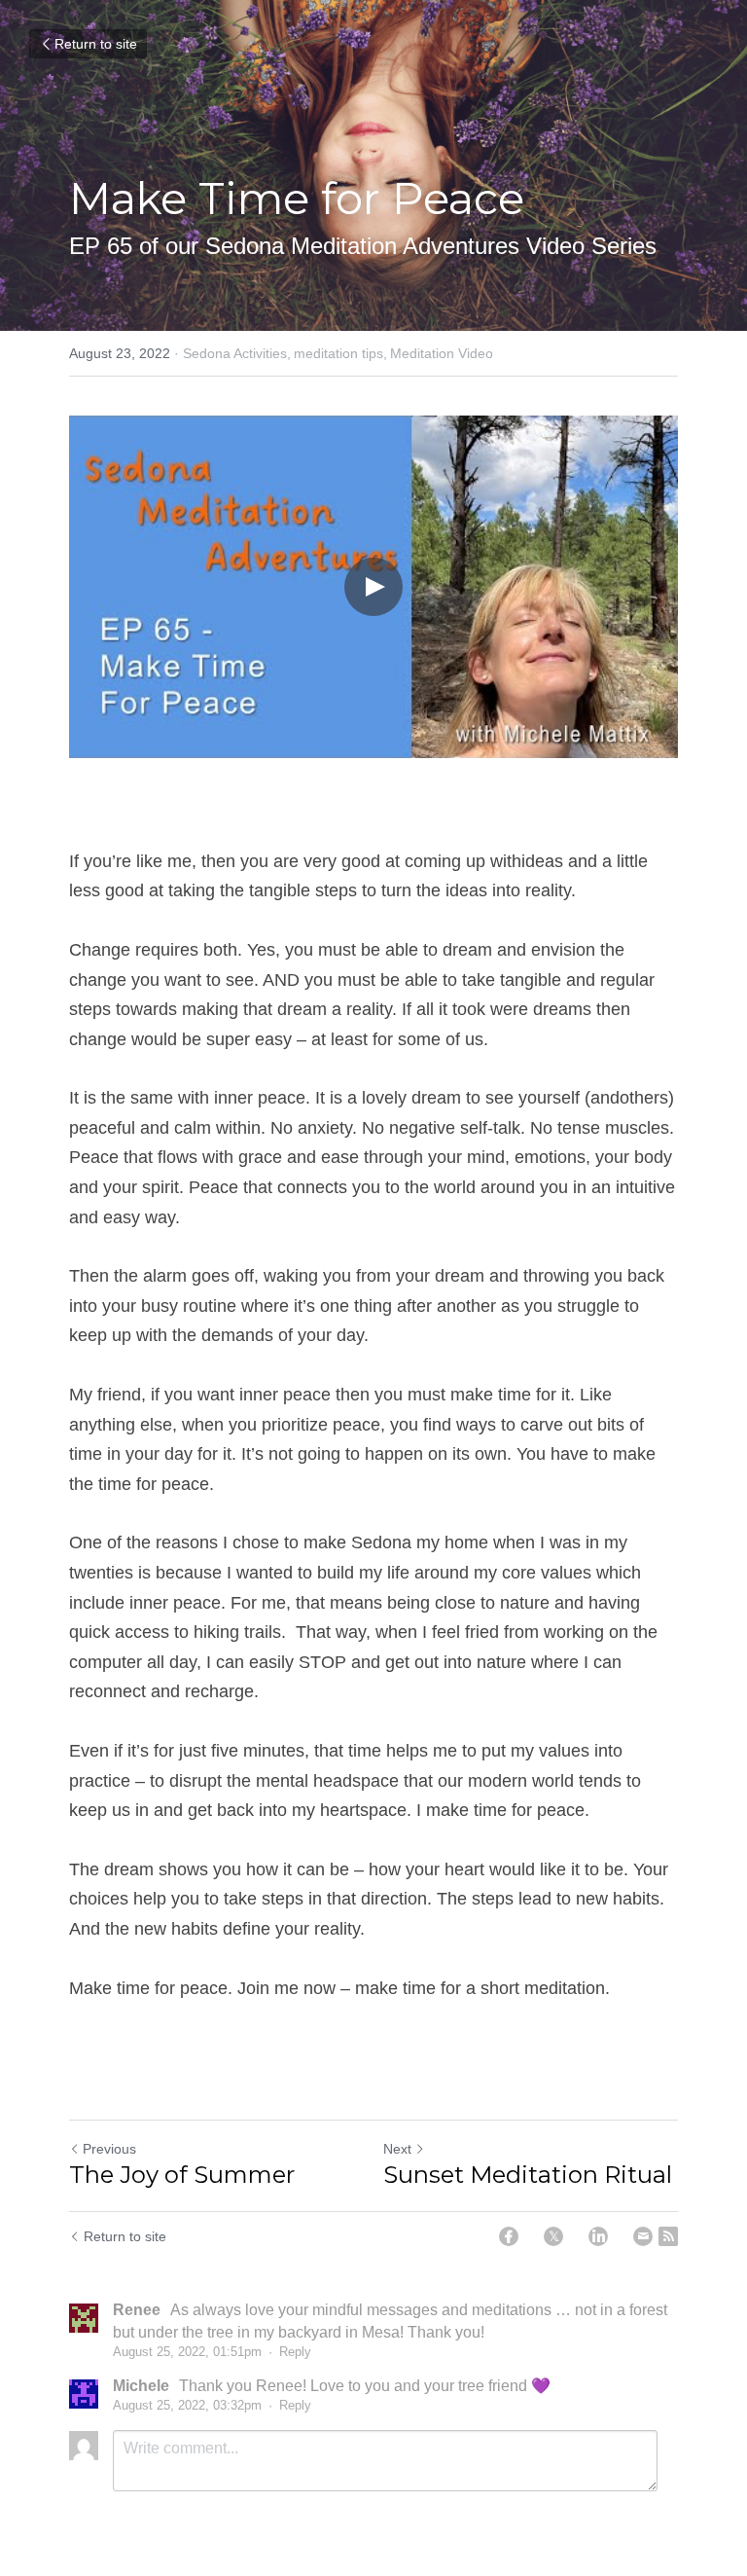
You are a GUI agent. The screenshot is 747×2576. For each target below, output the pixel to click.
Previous (109, 2149)
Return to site (96, 44)
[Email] (643, 2236)
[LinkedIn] (598, 2236)
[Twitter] (553, 2236)
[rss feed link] (668, 2236)
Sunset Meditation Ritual (528, 2175)
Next (397, 2149)
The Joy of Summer (182, 2175)
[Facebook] (509, 2236)
